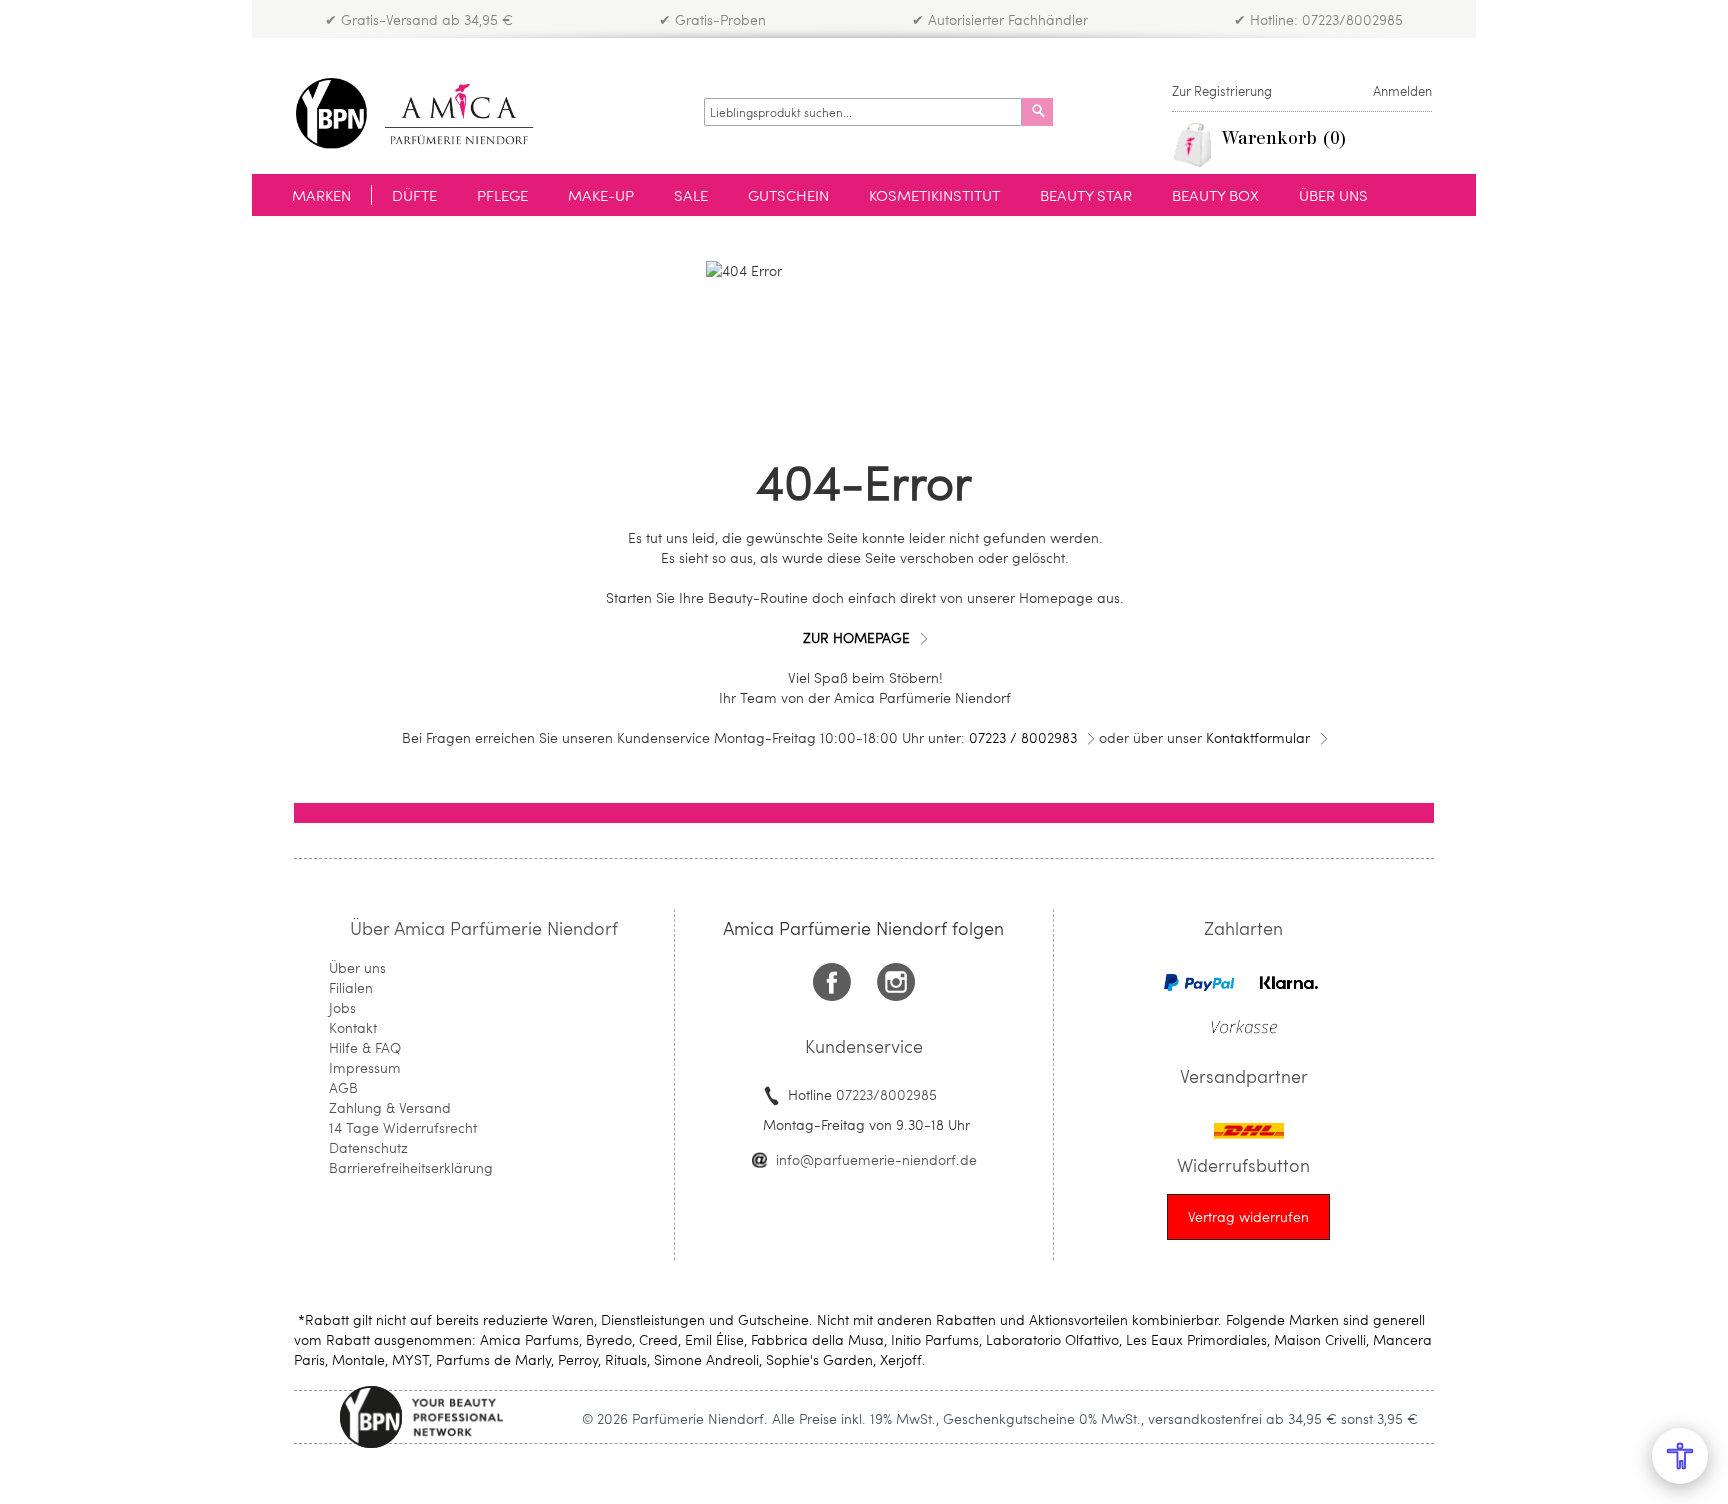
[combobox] (863, 112)
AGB (343, 1087)
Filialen (351, 987)
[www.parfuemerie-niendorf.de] (429, 113)
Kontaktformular (1258, 737)
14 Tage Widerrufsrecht (403, 1127)
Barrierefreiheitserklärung (411, 1167)
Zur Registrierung (1222, 91)
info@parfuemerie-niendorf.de (876, 1159)
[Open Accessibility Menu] (1680, 1456)
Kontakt (353, 1027)
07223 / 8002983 (1023, 737)
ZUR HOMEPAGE (856, 637)
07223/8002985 (886, 1094)
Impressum (365, 1067)
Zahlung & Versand (390, 1107)
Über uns (357, 967)
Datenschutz (368, 1147)
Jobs (342, 1007)
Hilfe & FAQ (365, 1047)
